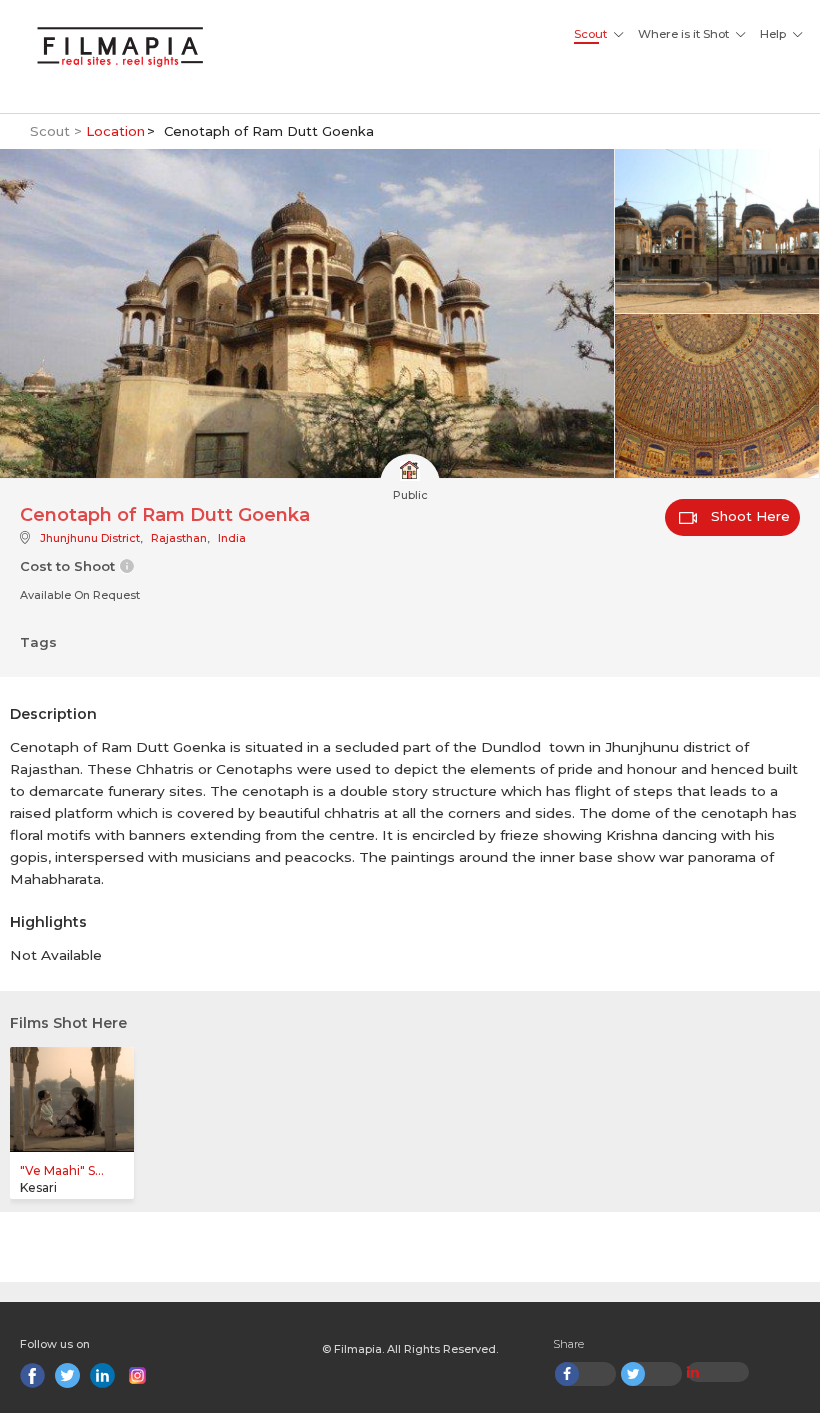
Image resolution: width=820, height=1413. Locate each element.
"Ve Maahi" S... (62, 1170)
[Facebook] (32, 1375)
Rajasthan (179, 538)
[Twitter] (67, 1375)
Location (115, 131)
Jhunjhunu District (90, 538)
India (232, 538)
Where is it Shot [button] (683, 34)
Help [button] (773, 34)
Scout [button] (590, 34)
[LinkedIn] (102, 1375)
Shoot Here (748, 516)
